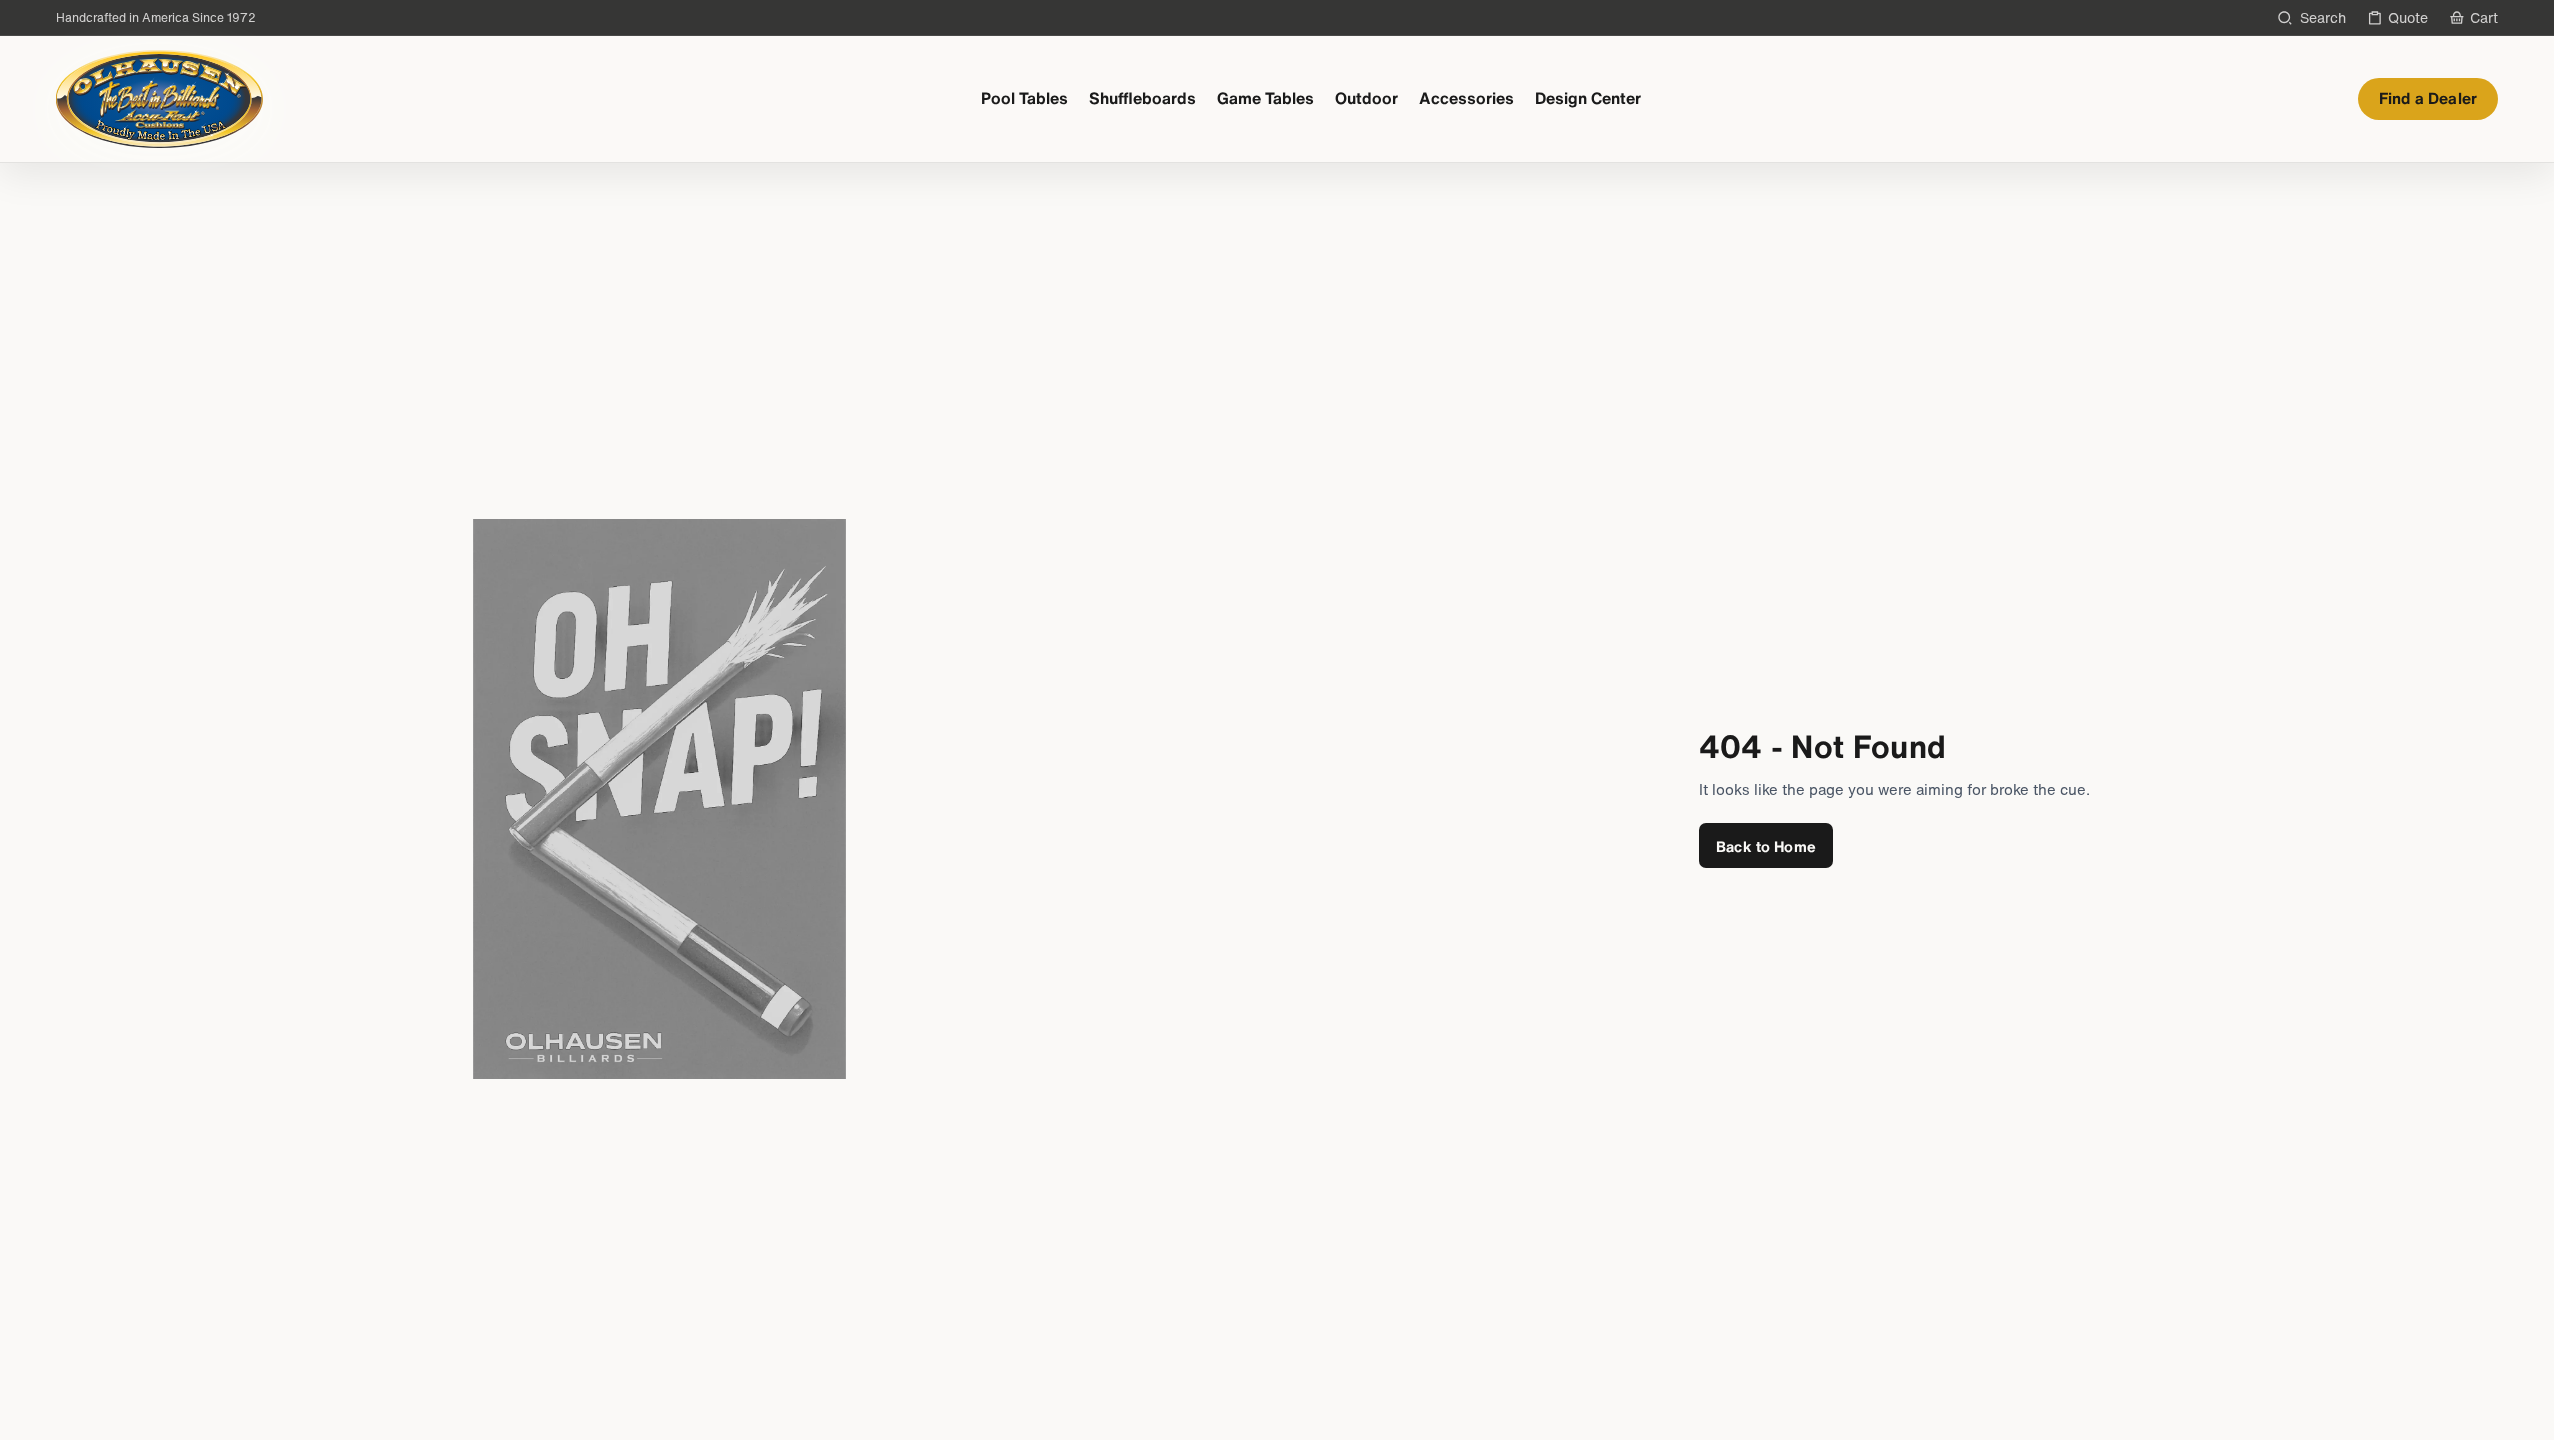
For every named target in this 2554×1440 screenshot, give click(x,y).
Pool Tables (1024, 98)
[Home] (159, 99)
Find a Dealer (2428, 98)
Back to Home (1766, 846)
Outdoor (1366, 98)
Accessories (1466, 98)
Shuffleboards (1142, 98)
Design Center (1588, 98)
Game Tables (1265, 98)
